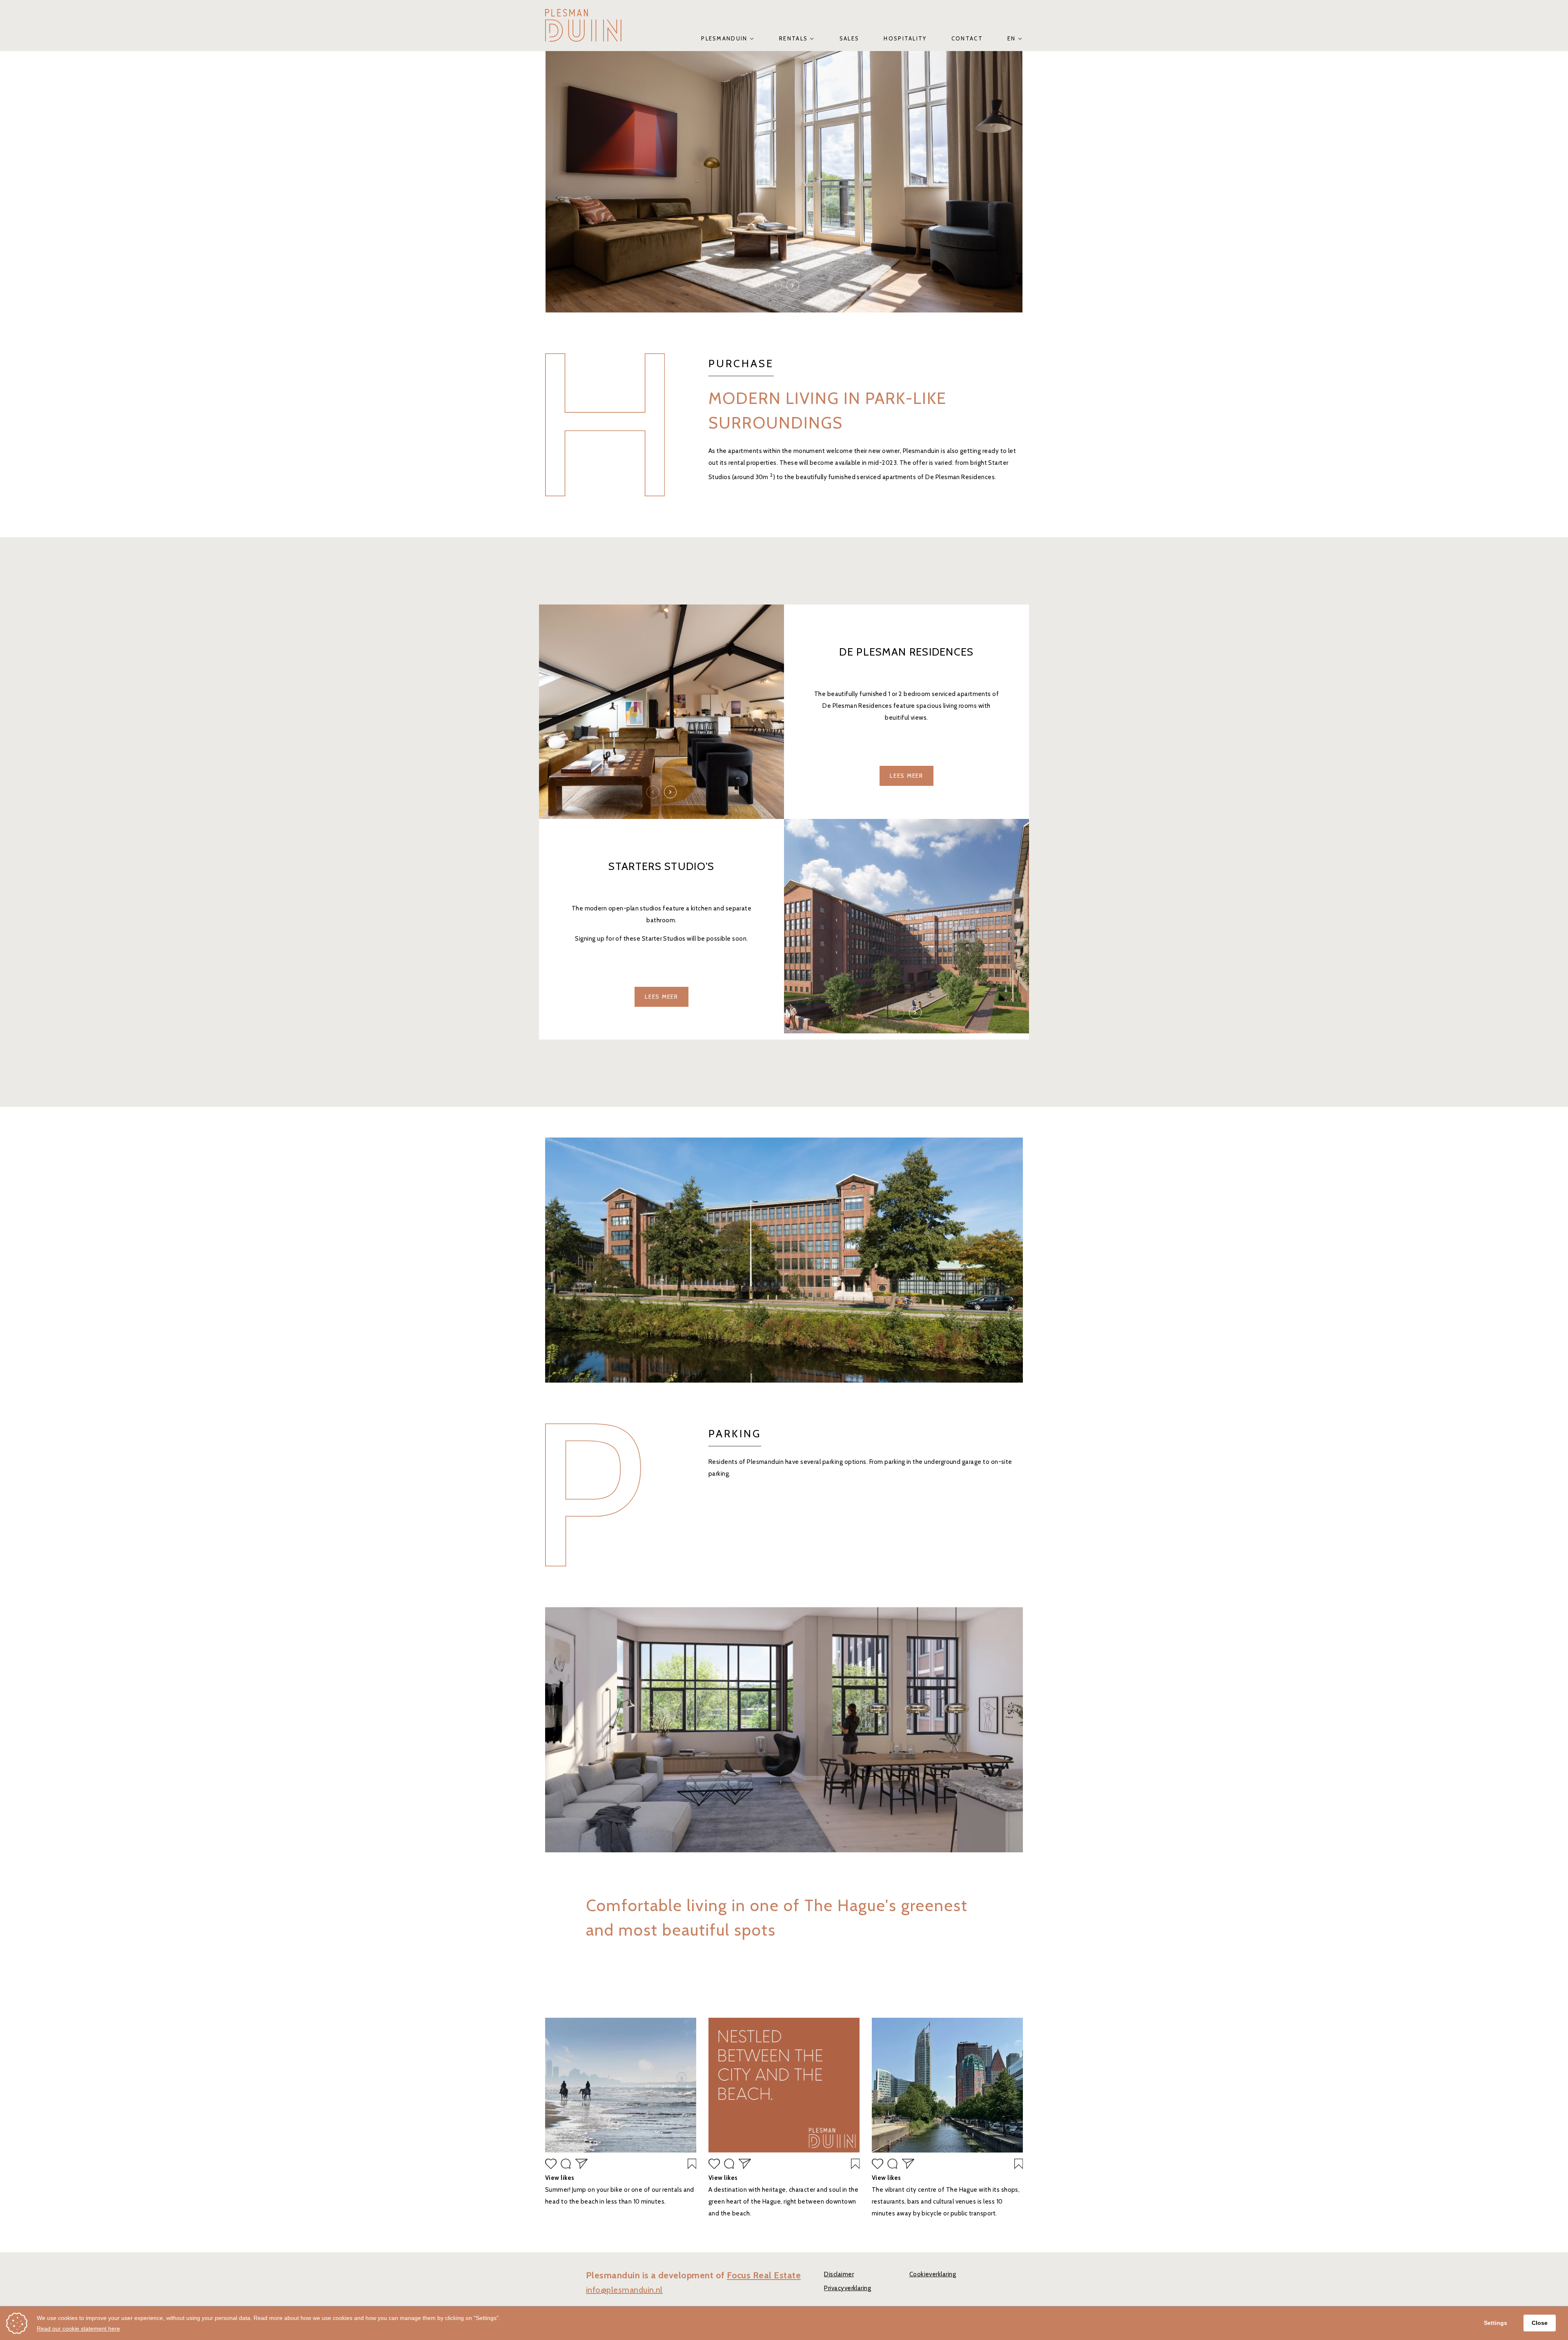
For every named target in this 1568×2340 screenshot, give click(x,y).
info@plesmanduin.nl (624, 2290)
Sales (850, 38)
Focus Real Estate (764, 2275)
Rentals (793, 38)
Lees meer (906, 776)
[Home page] (583, 25)
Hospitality (905, 38)
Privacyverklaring (847, 2288)
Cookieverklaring (933, 2274)
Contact (967, 38)
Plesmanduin (724, 38)
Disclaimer (839, 2274)
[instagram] (621, 2087)
